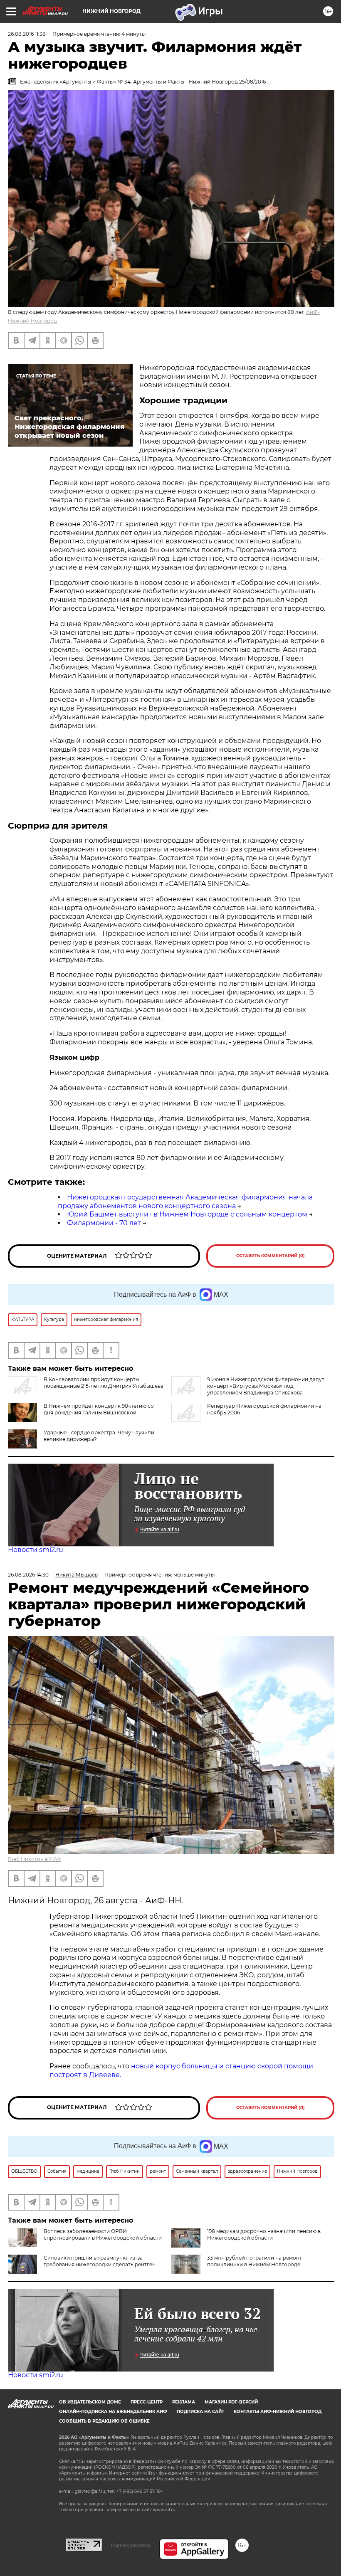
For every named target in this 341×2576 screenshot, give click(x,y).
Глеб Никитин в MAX (34, 1859)
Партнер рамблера (131, 2545)
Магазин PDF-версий (231, 2402)
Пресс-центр (147, 2402)
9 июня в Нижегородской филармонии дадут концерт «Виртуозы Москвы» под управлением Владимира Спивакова (266, 1386)
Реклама (184, 2402)
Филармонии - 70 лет (104, 1223)
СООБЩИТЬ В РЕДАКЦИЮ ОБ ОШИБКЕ (104, 2421)
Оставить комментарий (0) (271, 1256)
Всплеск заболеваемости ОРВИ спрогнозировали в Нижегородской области (103, 2234)
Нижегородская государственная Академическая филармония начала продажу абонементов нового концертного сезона (185, 1202)
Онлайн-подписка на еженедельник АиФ (113, 2412)
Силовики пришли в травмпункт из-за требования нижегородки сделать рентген (100, 2261)
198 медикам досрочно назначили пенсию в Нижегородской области (264, 2234)
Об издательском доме (90, 2402)
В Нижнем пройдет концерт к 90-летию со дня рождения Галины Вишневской (99, 1409)
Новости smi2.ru (36, 1550)
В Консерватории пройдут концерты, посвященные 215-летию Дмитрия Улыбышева (104, 1383)
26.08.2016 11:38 (27, 34)
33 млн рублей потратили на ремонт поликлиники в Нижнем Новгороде (255, 2261)
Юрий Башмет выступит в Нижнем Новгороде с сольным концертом (187, 1214)
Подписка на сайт (200, 2412)
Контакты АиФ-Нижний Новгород (278, 2412)
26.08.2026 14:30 (28, 1575)
